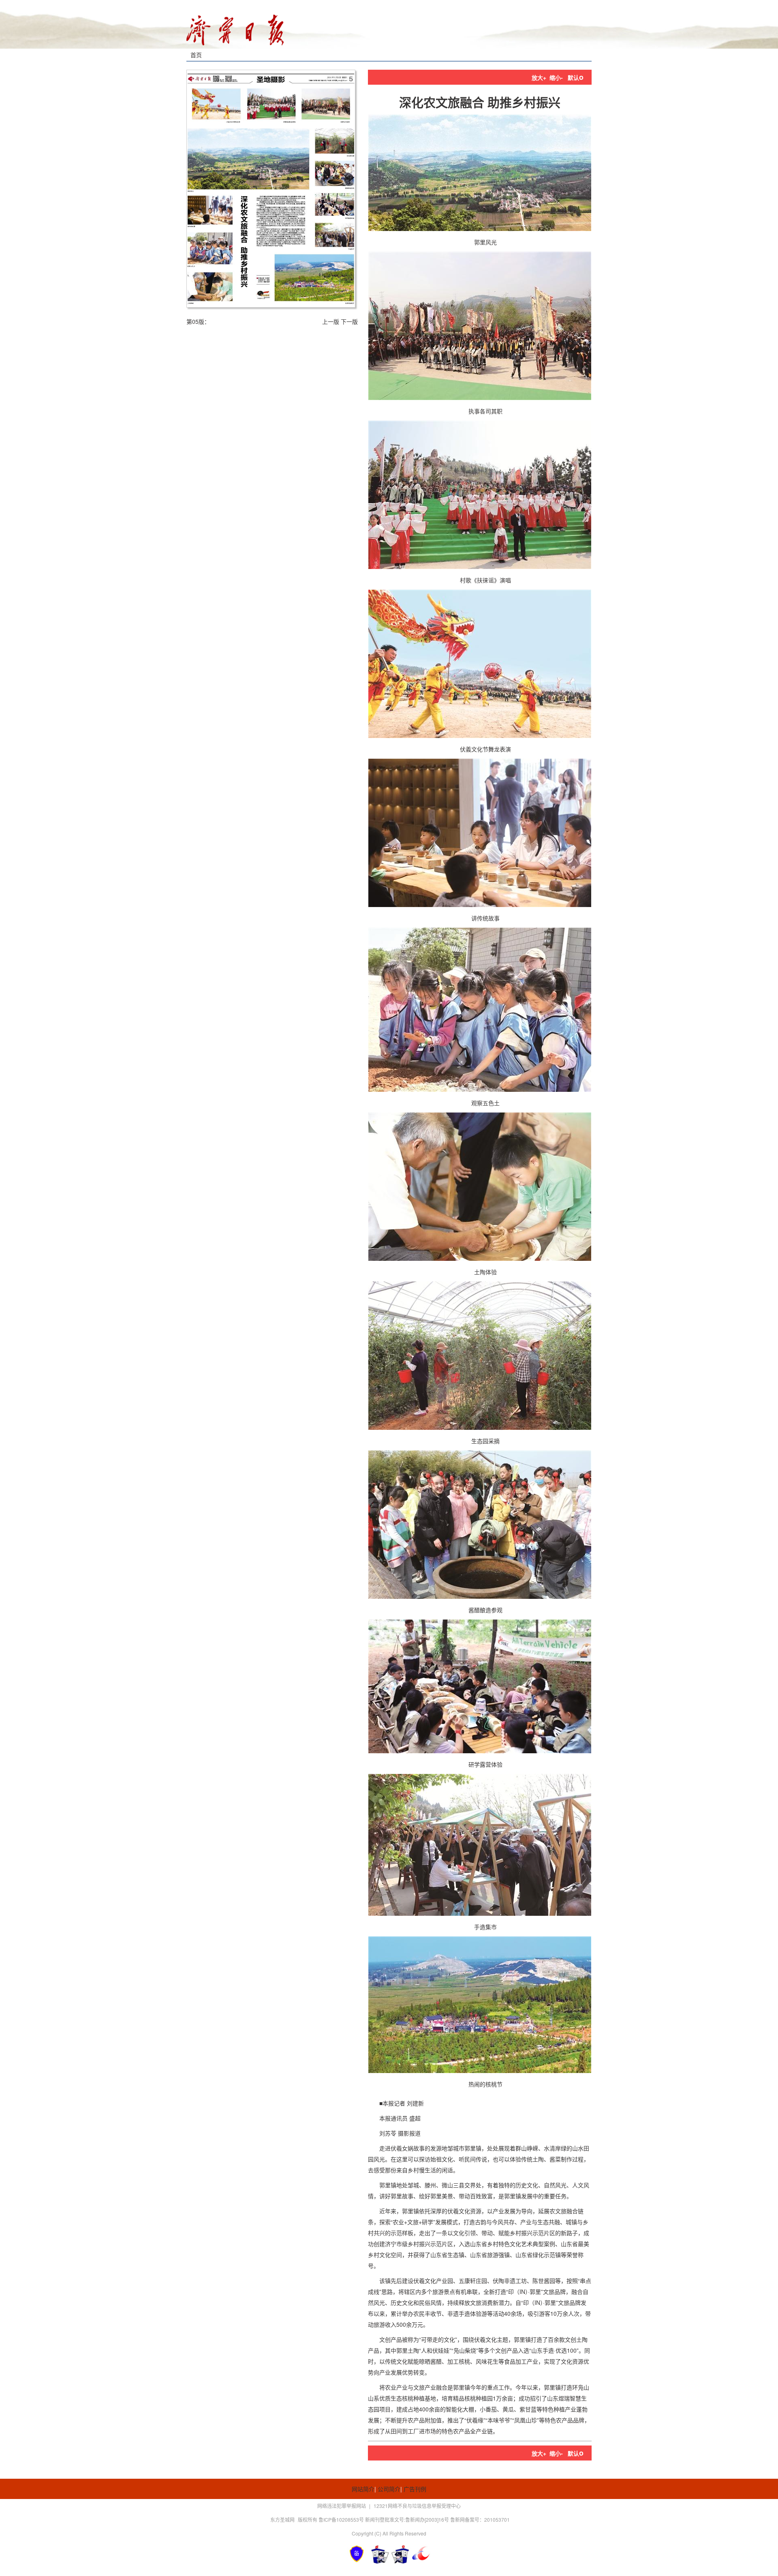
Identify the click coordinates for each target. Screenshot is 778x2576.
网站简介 (363, 2489)
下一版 (349, 321)
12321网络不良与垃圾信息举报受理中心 (417, 2506)
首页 (196, 55)
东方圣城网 (282, 2519)
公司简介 (389, 2489)
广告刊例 (415, 2489)
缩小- (556, 77)
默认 (576, 77)
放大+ (539, 77)
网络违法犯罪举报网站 (342, 2506)
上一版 (331, 321)
